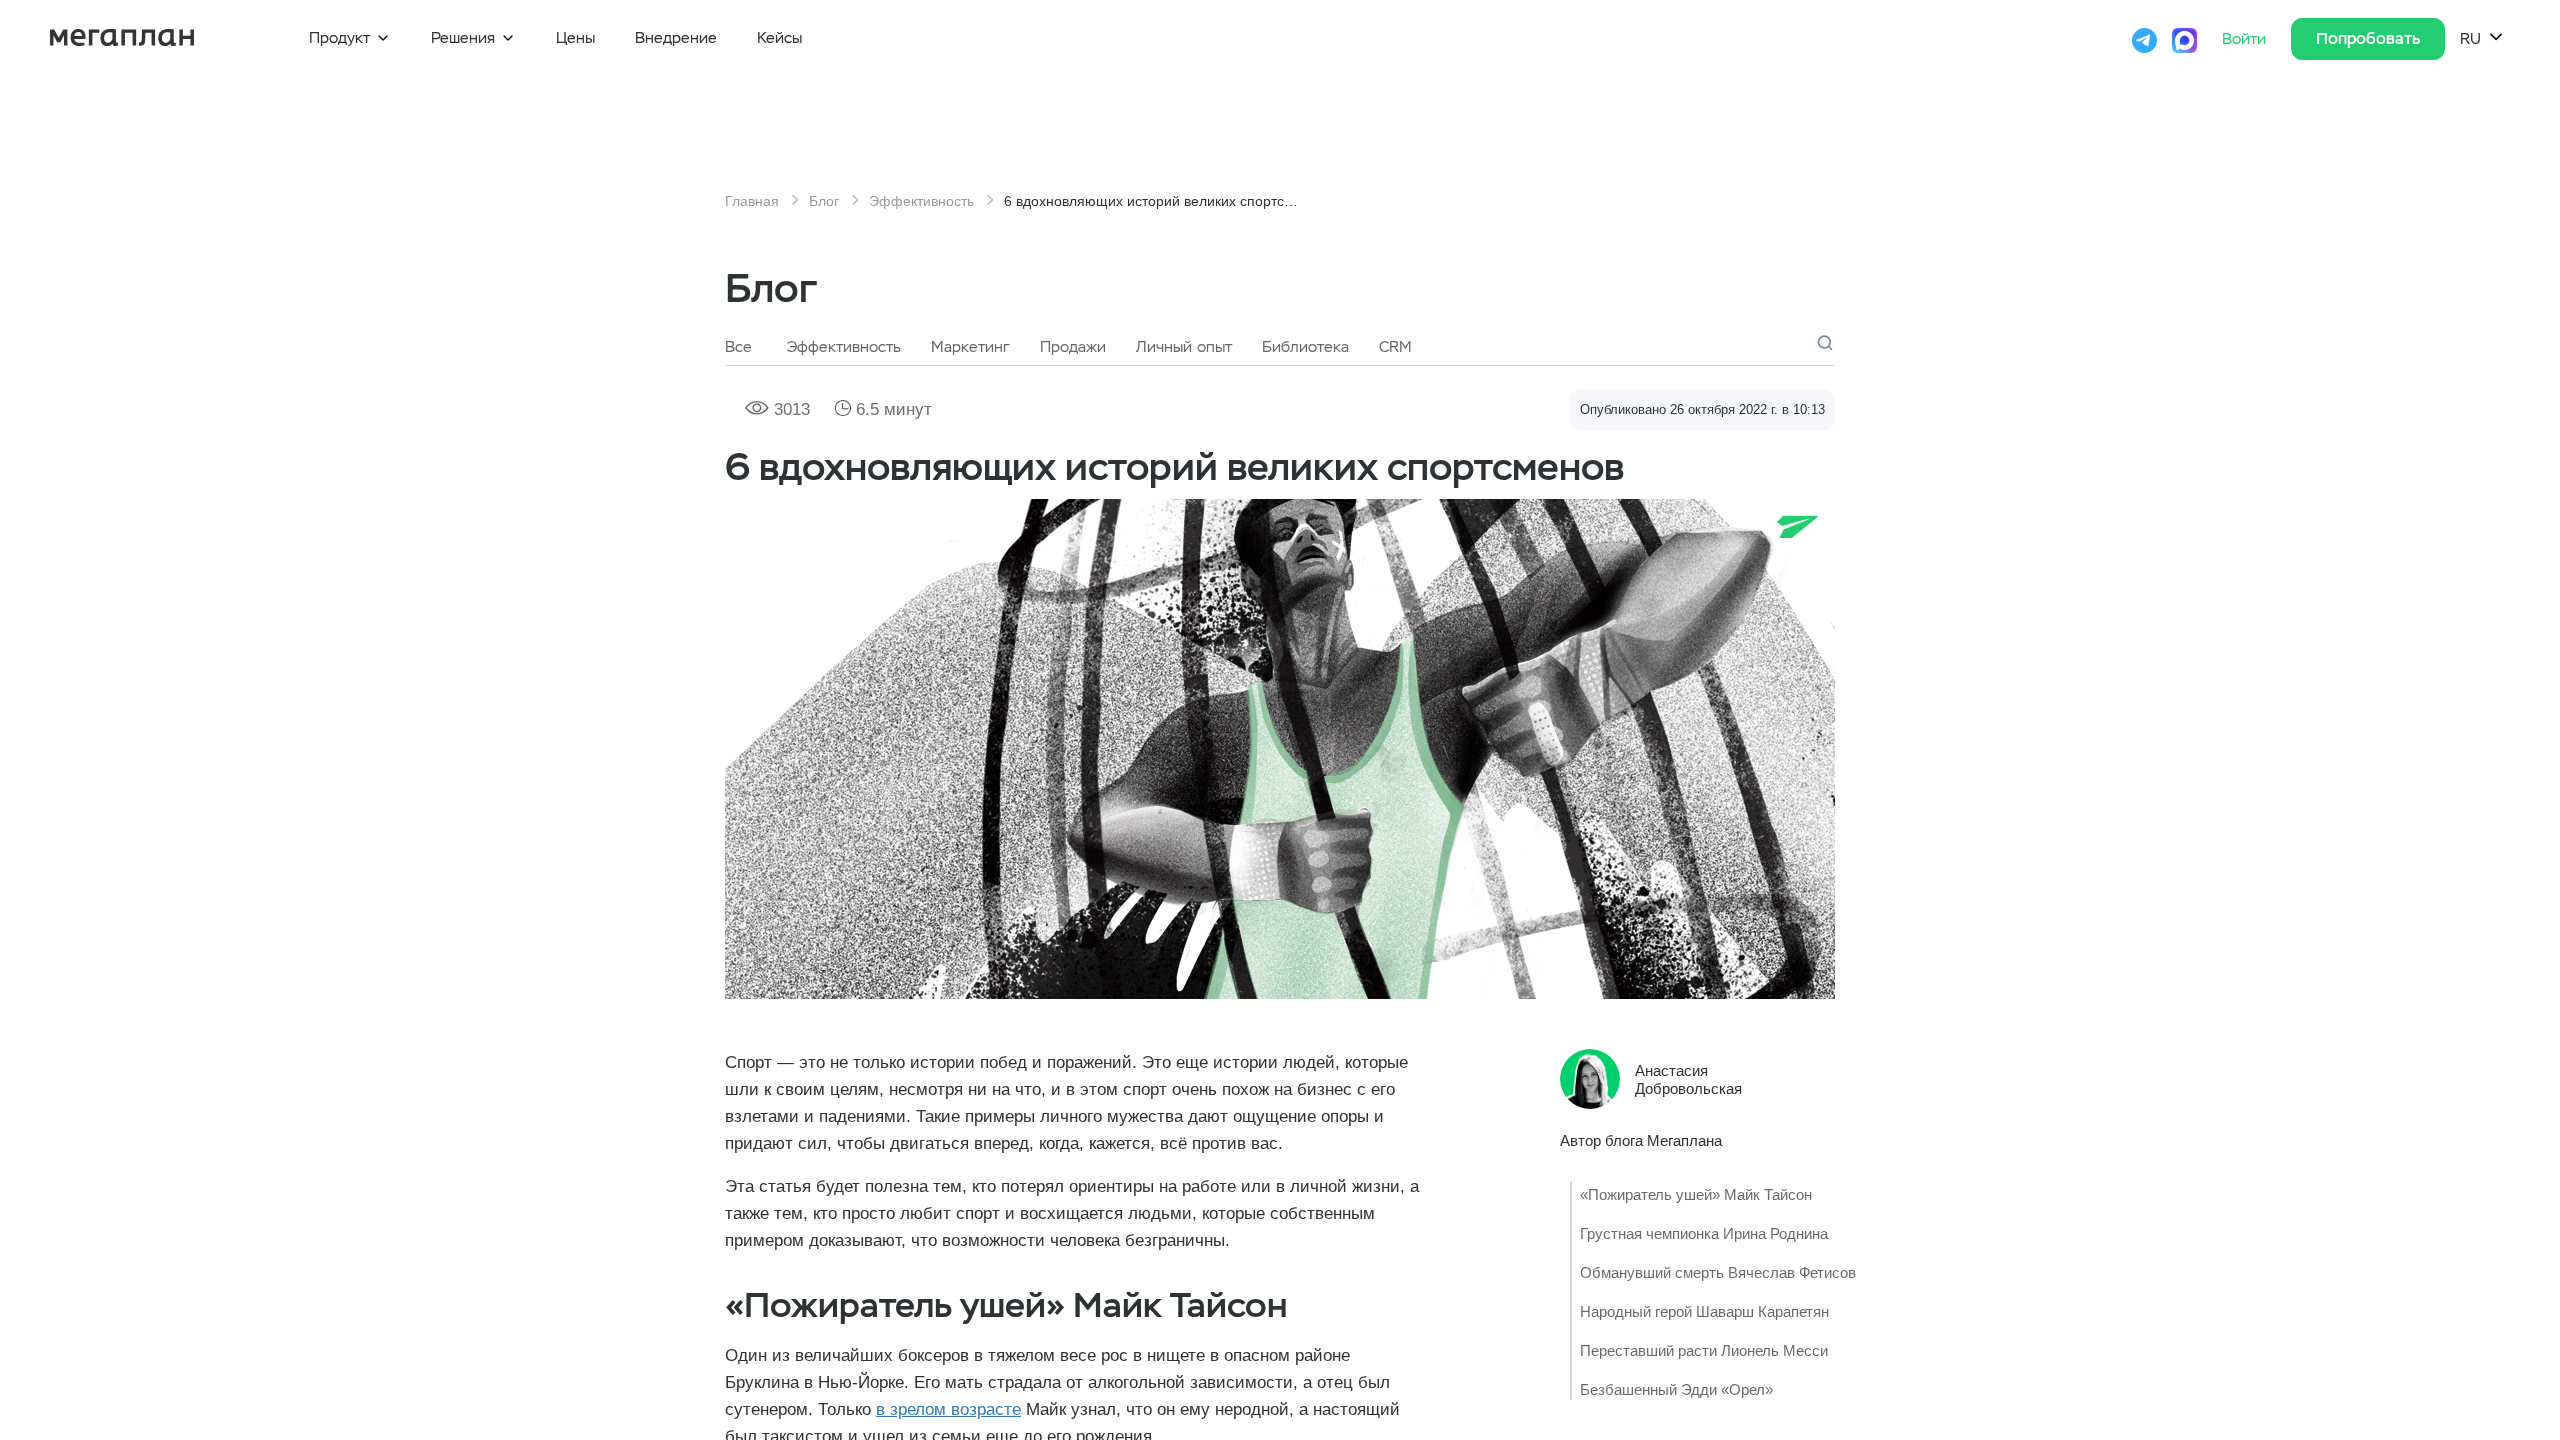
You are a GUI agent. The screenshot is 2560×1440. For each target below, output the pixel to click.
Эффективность (921, 201)
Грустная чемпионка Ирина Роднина (1704, 1233)
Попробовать (2368, 38)
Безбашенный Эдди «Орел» (1676, 1389)
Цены (575, 38)
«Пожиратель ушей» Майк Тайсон (1696, 1194)
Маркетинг (970, 347)
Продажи (1073, 347)
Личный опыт (1184, 347)
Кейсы (779, 38)
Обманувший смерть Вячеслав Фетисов (1718, 1272)
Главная (752, 201)
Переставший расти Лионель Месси (1704, 1350)
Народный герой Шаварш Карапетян (1704, 1311)
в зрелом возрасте (948, 1409)
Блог (824, 201)
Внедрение (676, 38)
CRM (1395, 347)
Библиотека (1305, 347)
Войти (2246, 39)
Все (738, 347)
